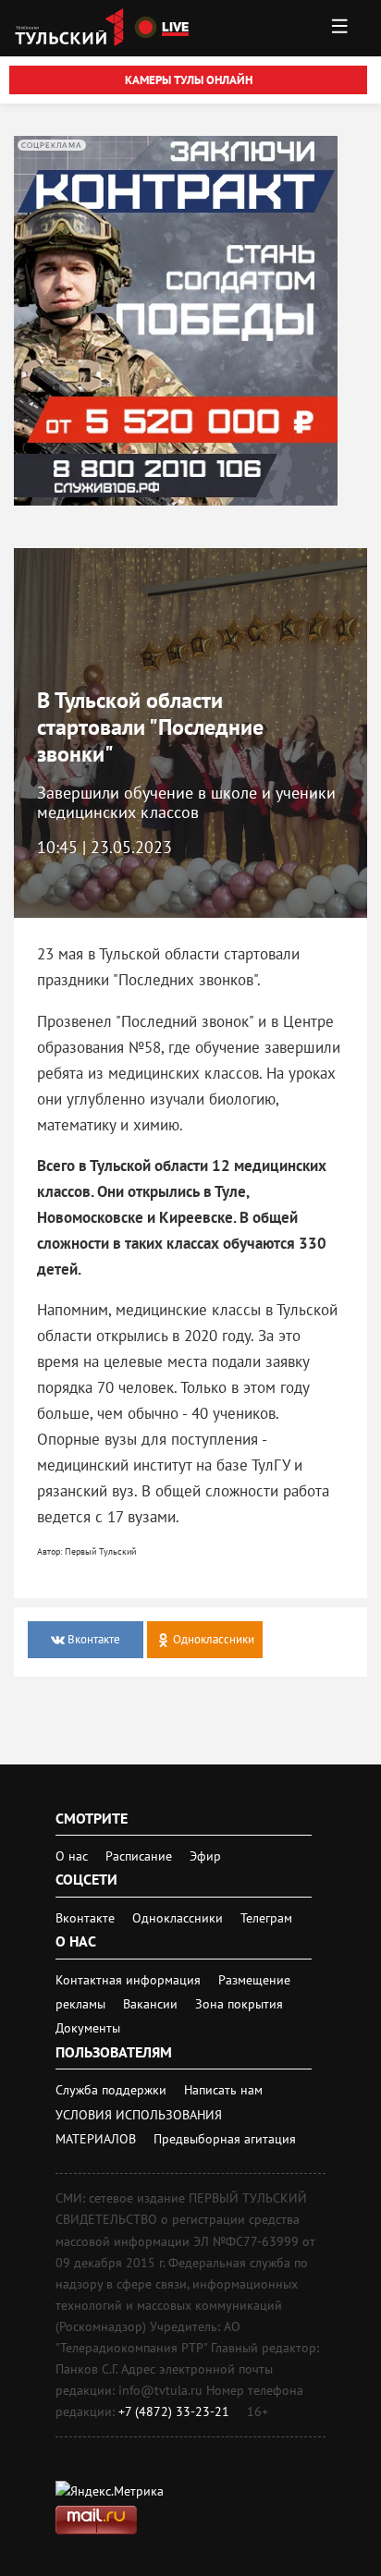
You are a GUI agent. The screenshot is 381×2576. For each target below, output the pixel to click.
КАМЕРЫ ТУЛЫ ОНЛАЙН (189, 80)
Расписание (139, 1856)
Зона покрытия (239, 2004)
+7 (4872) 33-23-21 (174, 2411)
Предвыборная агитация (225, 2139)
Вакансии (152, 2004)
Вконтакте (87, 1918)
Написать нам (223, 2090)
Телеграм (266, 1918)
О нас (72, 1856)
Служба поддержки (113, 2090)
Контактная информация (130, 1980)
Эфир (205, 1856)
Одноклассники (179, 1918)
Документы (88, 2028)
